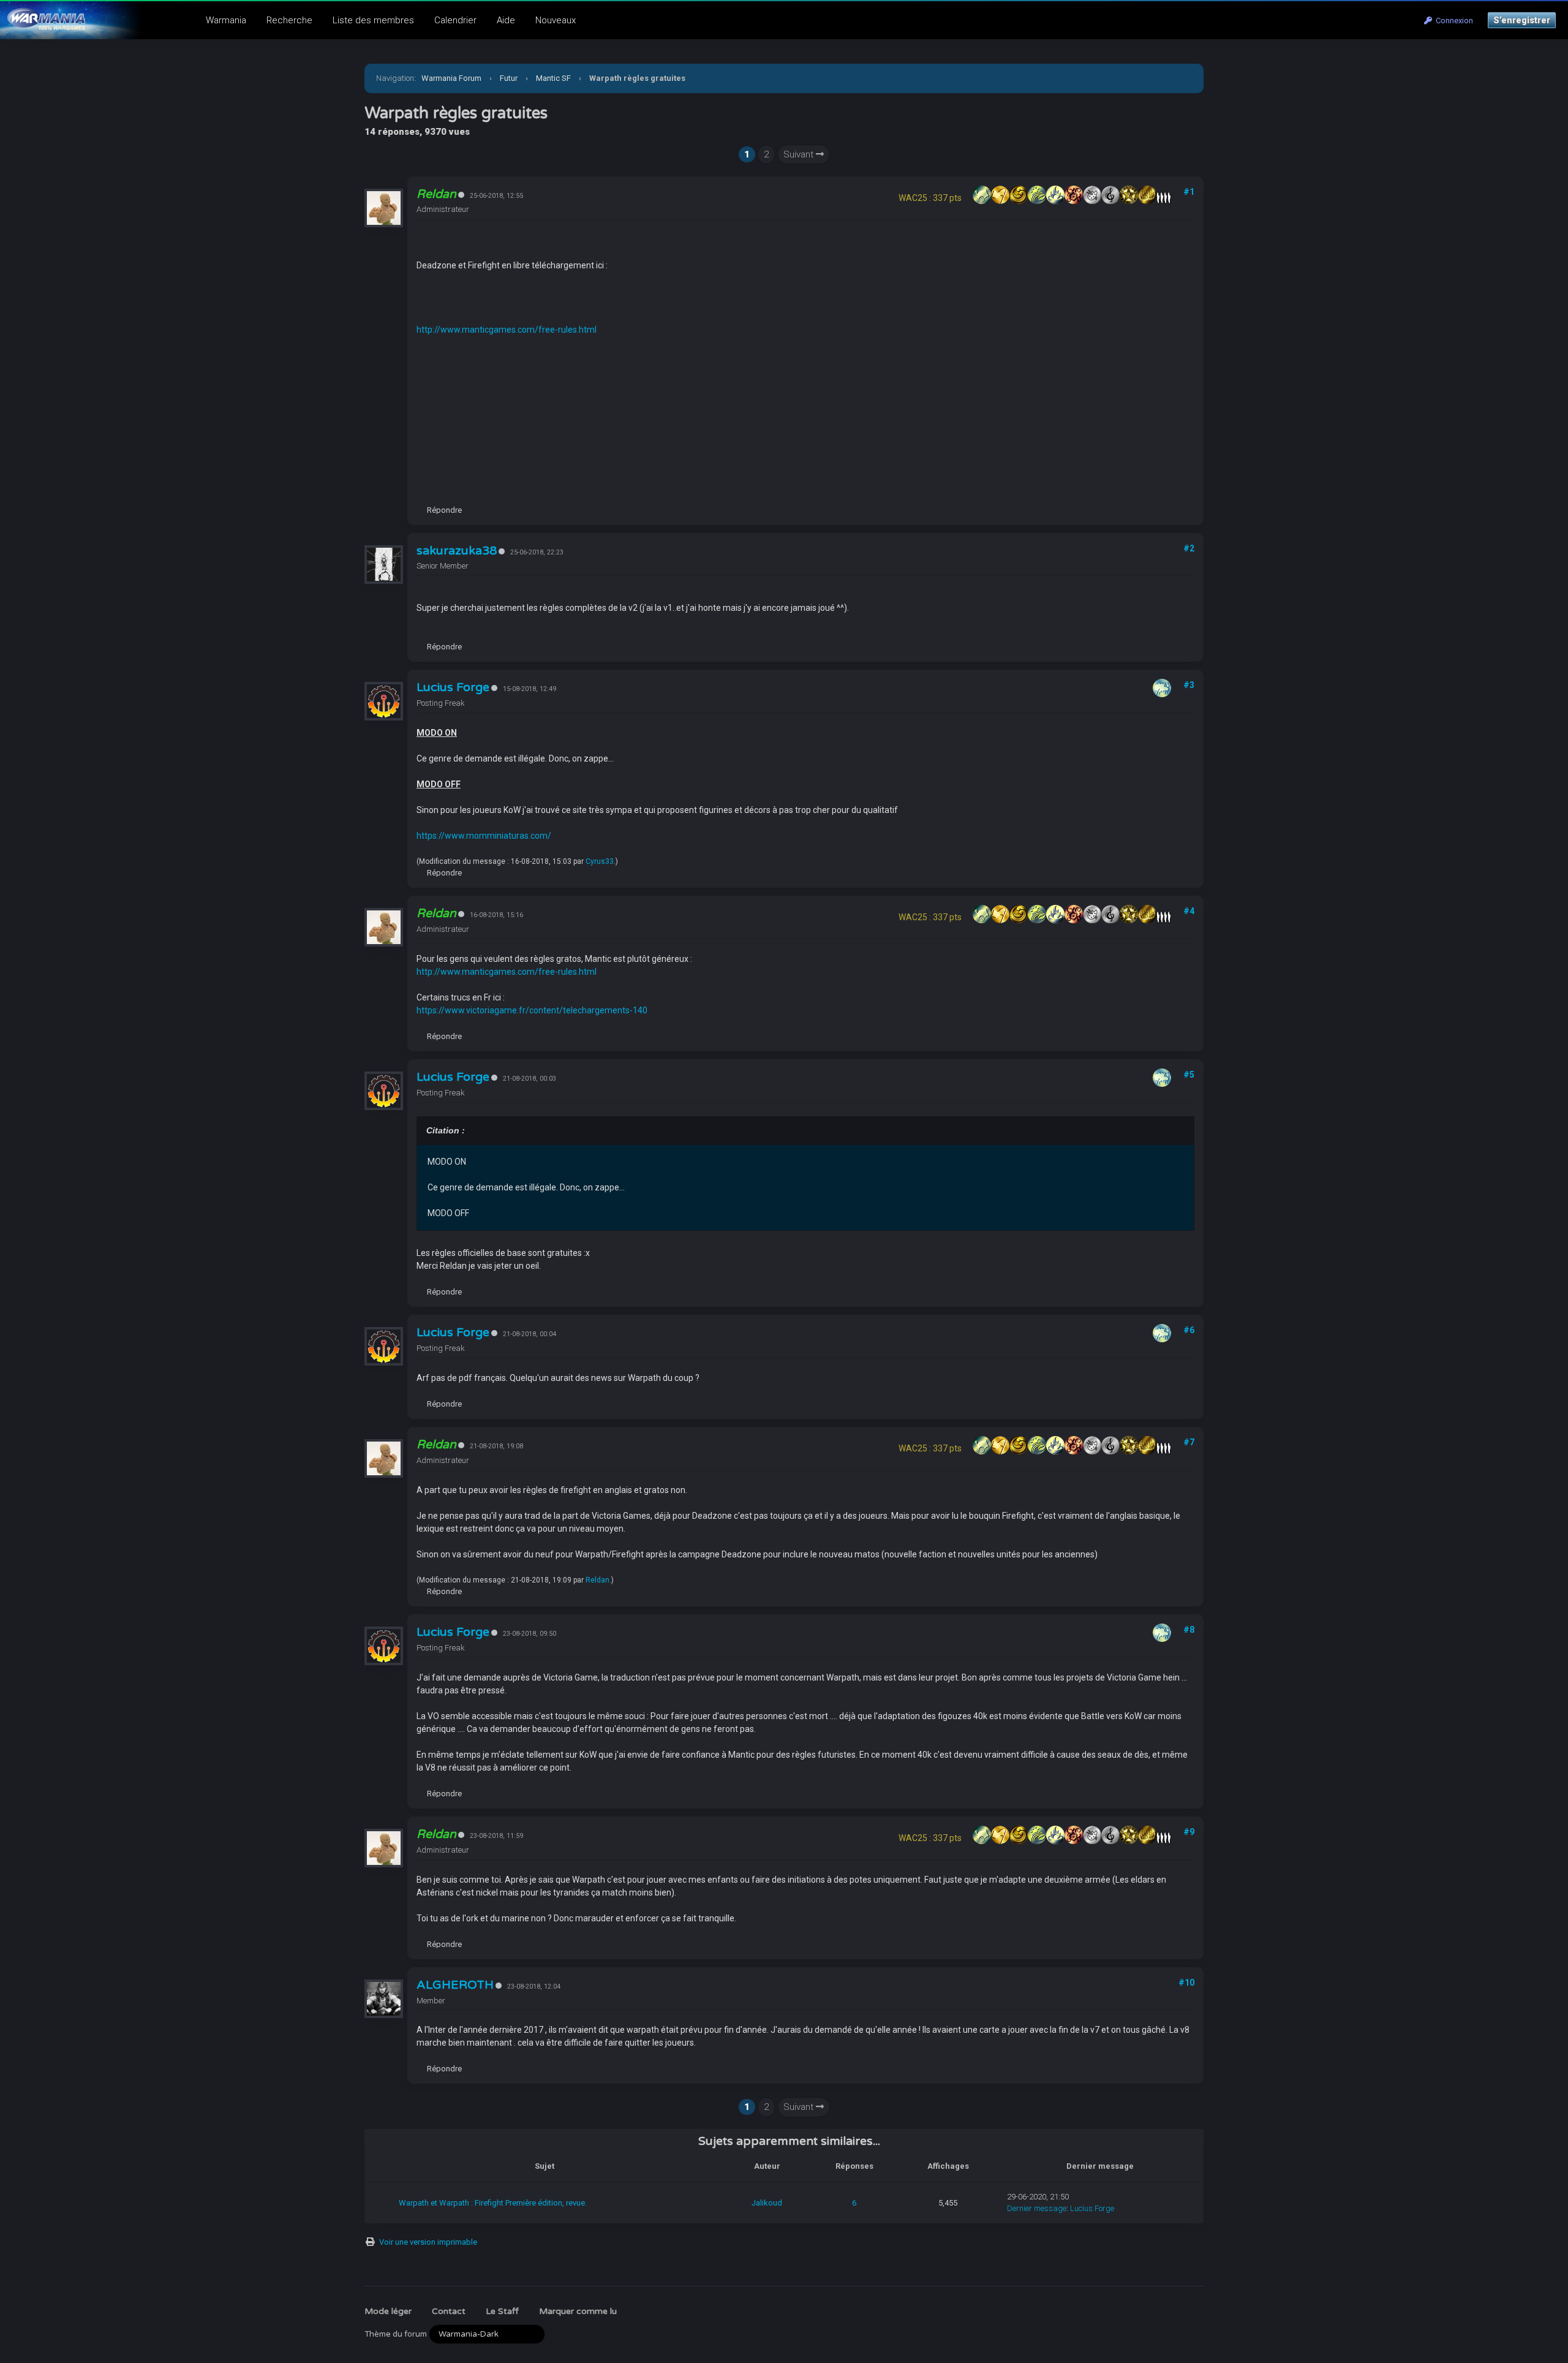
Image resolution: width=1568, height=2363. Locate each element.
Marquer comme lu (578, 2311)
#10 (1186, 1983)
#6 (1189, 1330)
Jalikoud (767, 2203)
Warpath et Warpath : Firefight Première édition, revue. (493, 2203)
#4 (1189, 911)
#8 (1189, 1630)
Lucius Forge (453, 687)
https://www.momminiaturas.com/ (484, 836)
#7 (1189, 1442)
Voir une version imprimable (428, 2242)
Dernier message (1037, 2208)
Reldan (597, 1580)
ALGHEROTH (455, 1985)
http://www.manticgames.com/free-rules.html (507, 330)
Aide (506, 20)
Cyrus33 (600, 861)
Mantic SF (553, 78)
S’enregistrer (1522, 20)
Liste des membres (373, 20)
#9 (1189, 1832)
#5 (1189, 1075)
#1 (1189, 192)
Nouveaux (556, 20)
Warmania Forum (451, 78)
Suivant (800, 154)
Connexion (1453, 21)
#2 (1189, 548)
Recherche (289, 20)
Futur (509, 78)
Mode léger (388, 2311)
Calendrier (455, 20)
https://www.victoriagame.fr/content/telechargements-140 (532, 1010)
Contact (449, 2311)
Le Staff (502, 2311)
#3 (1189, 685)
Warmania (226, 20)
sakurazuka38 (457, 551)
